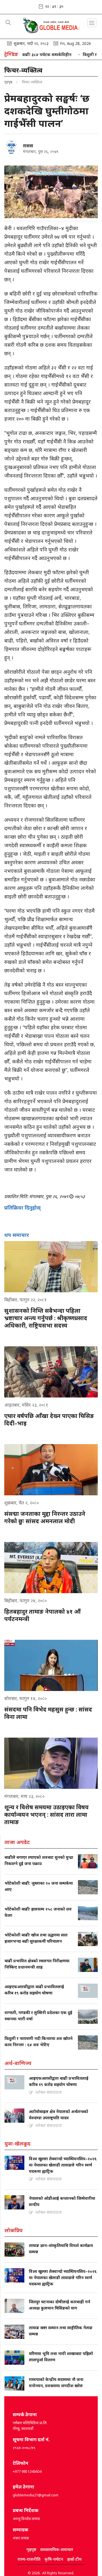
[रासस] (11, 147)
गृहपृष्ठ (8, 82)
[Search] (8, 23)
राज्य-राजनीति (29, 2559)
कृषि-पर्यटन (54, 2559)
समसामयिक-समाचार (57, 2549)
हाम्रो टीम (74, 2559)
